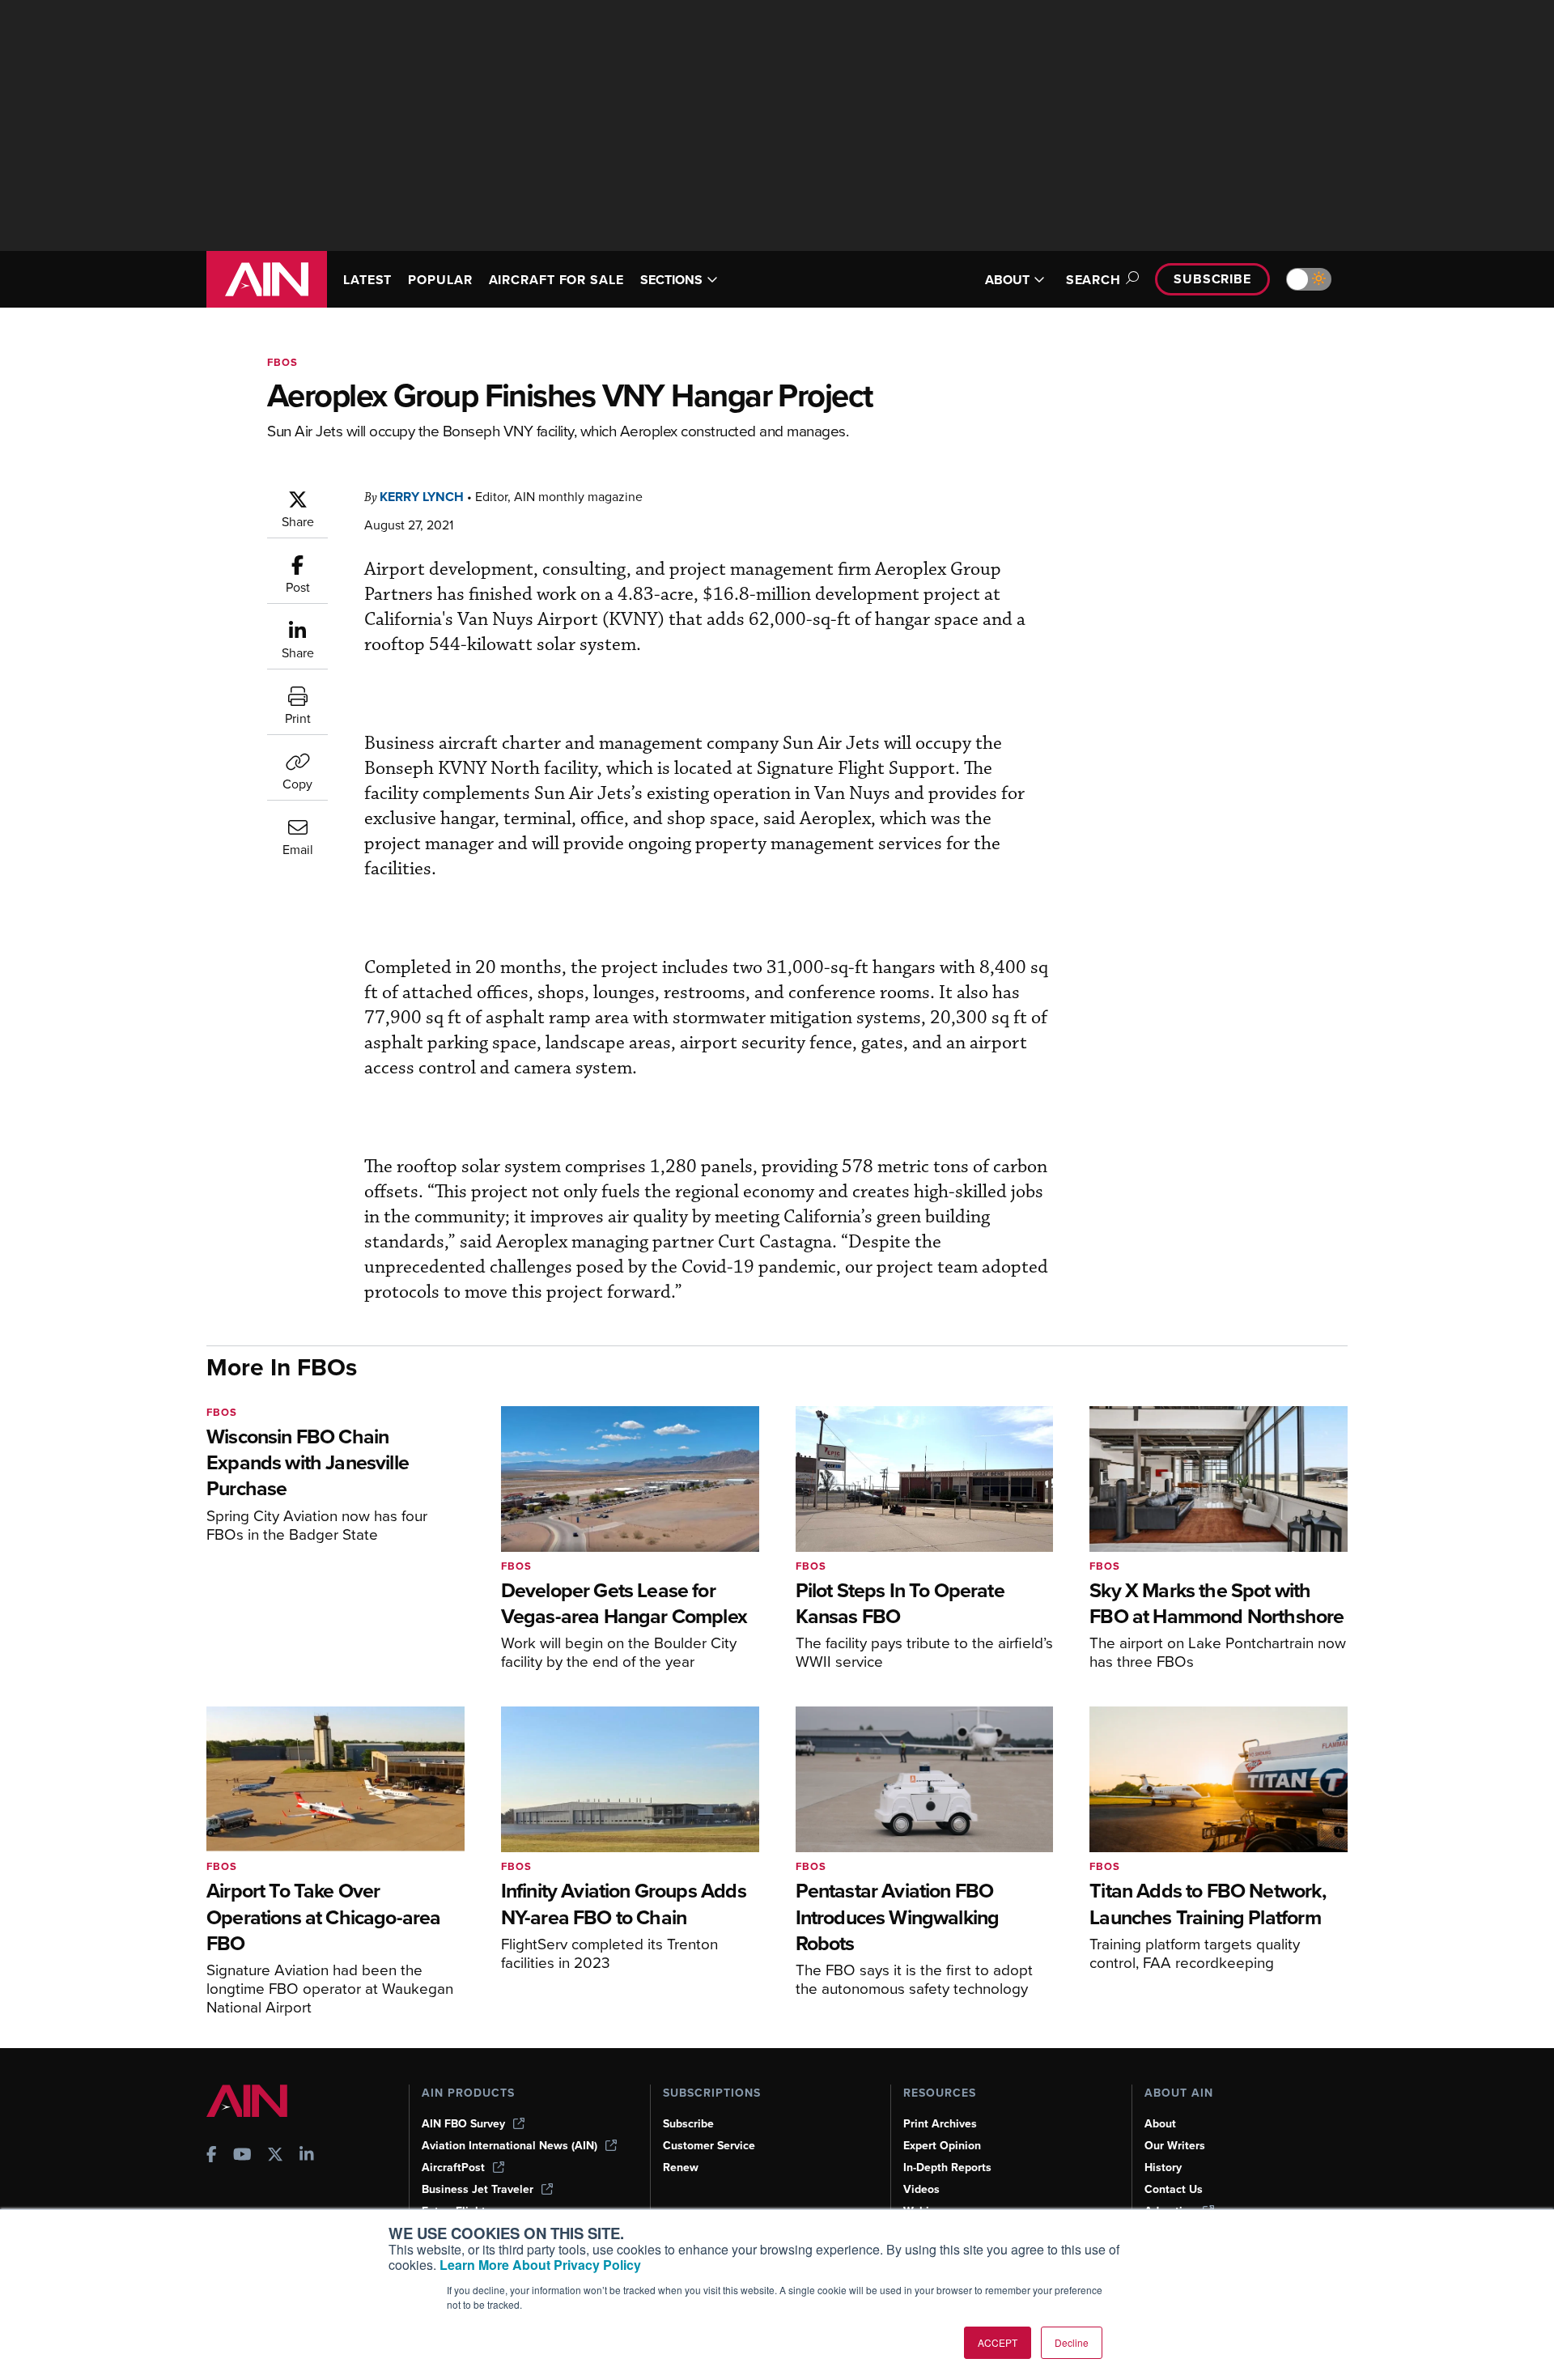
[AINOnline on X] (275, 2156)
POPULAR (440, 280)
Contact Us (1174, 2189)
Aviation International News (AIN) (510, 2146)
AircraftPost (453, 2167)
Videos (921, 2189)
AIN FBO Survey (463, 2124)
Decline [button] (1072, 2342)
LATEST (367, 280)
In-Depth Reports (947, 2167)
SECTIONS (671, 280)
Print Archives (940, 2124)
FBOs (282, 362)
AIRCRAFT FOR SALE (556, 280)
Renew (681, 2167)
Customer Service (709, 2146)
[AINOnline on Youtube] (242, 2156)
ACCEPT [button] (998, 2342)
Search (1093, 280)
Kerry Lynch (422, 497)
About (1160, 2124)
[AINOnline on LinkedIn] (307, 2156)
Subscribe (1212, 279)
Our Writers (1175, 2146)
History (1163, 2167)
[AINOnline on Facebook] (212, 2156)
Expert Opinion (942, 2146)
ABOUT (1007, 280)
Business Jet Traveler (478, 2189)
